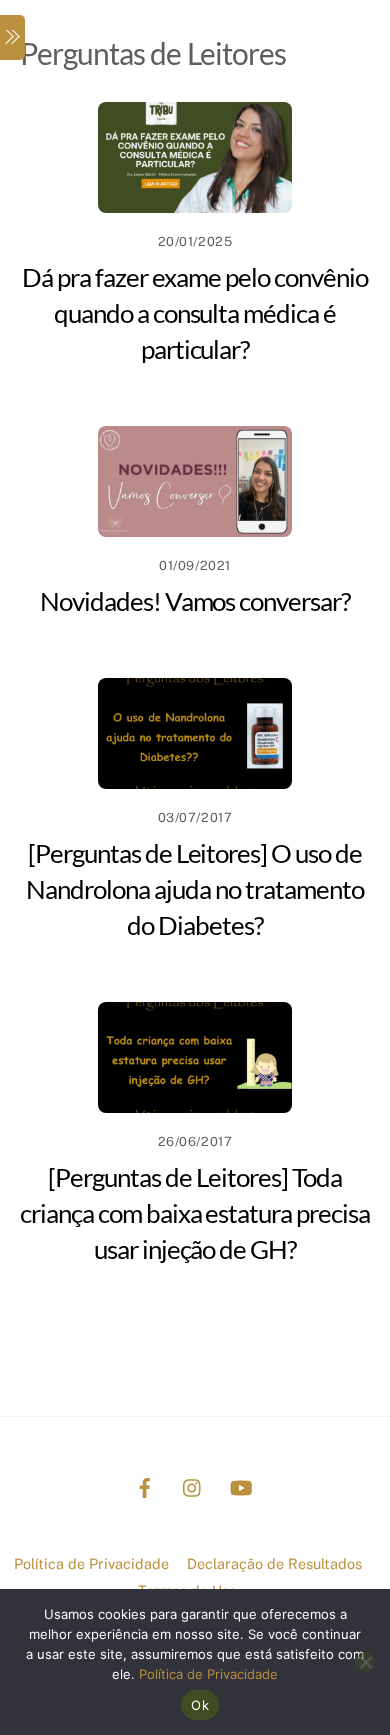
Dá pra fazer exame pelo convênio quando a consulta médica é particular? (194, 313)
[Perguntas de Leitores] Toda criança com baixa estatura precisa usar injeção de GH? (195, 1213)
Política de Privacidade (91, 1563)
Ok (200, 1705)
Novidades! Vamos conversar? (195, 601)
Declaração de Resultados (274, 1563)
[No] (365, 1662)
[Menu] (12, 37)
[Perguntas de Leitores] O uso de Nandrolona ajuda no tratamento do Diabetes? (194, 889)
